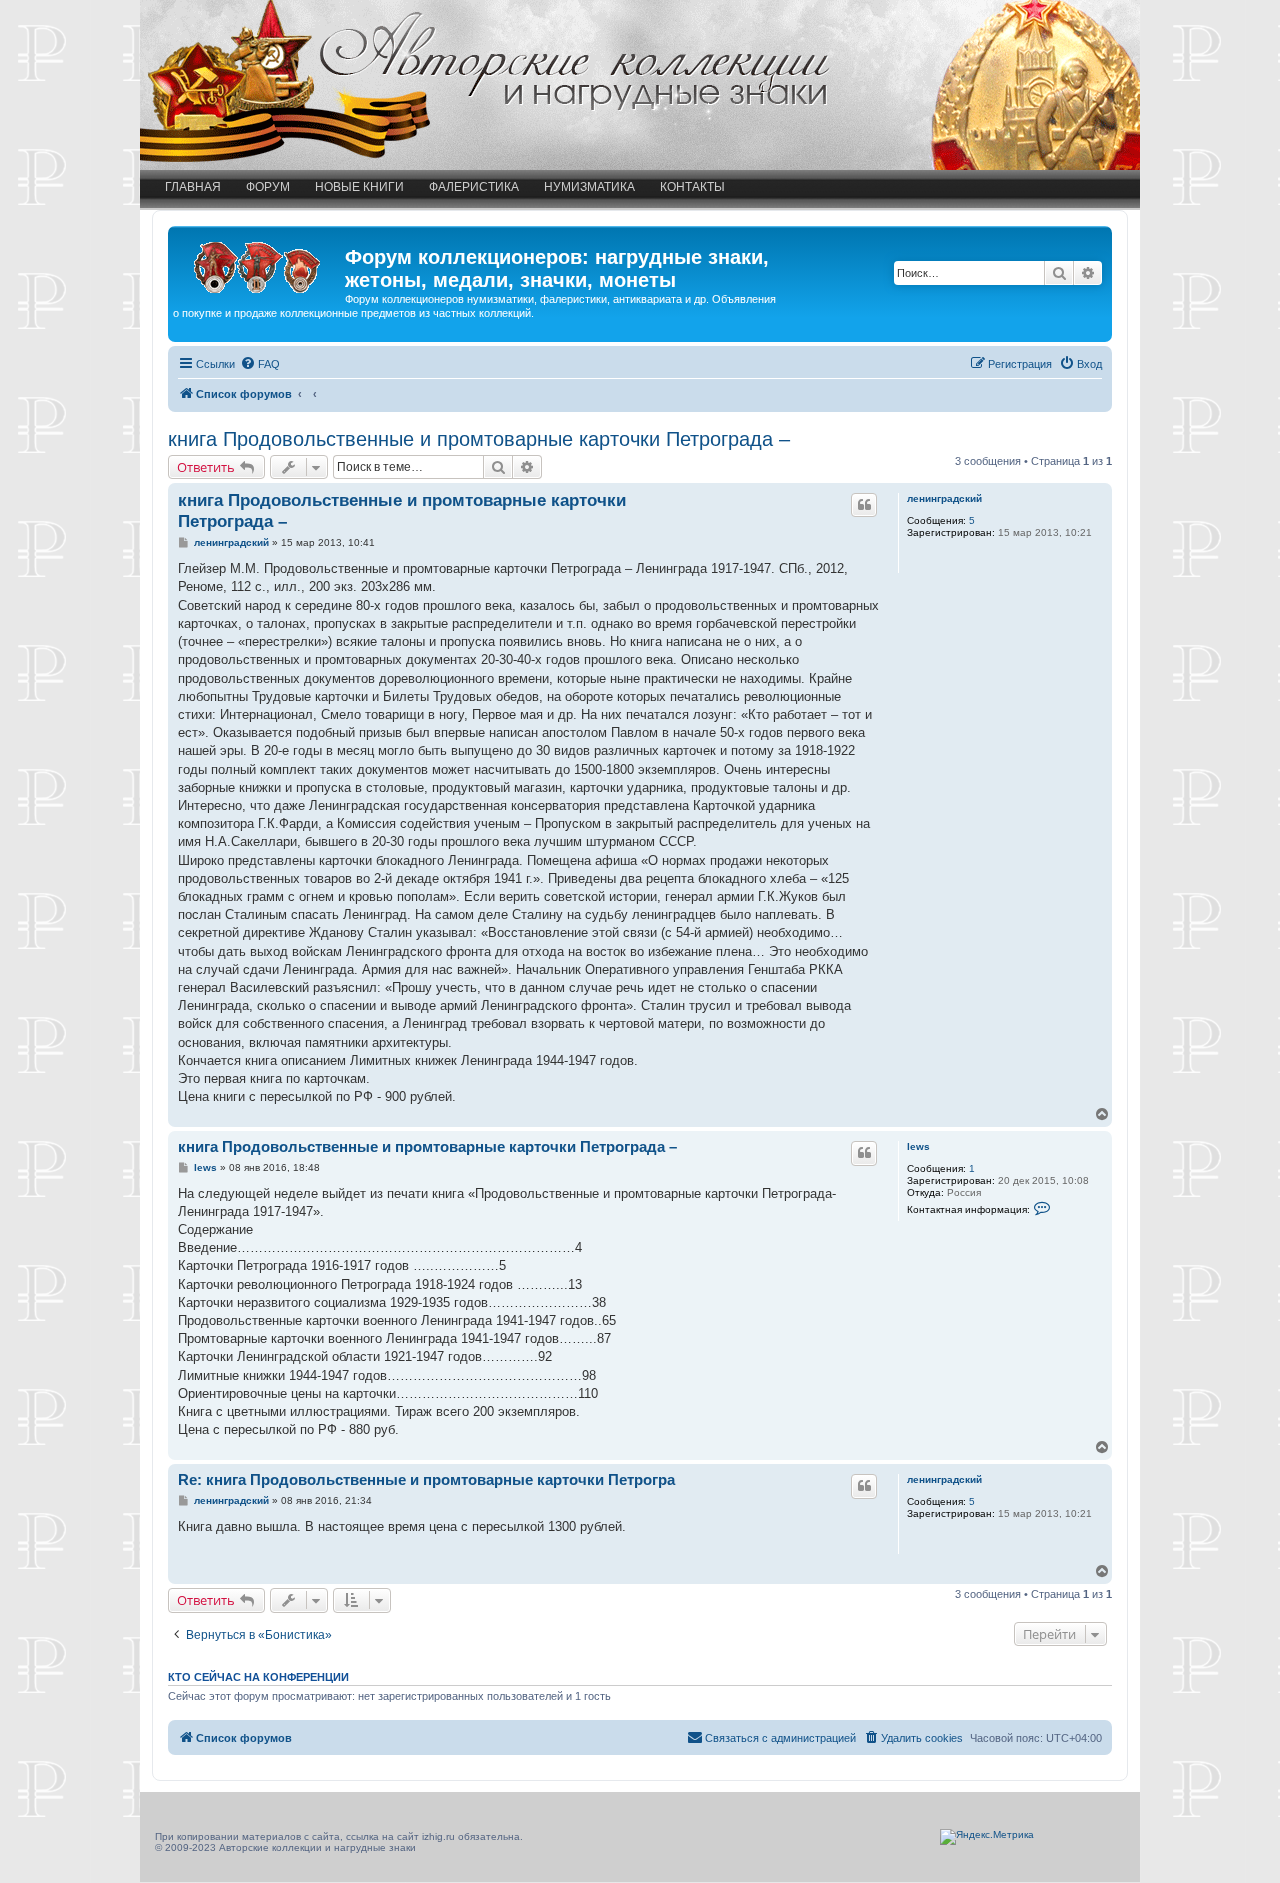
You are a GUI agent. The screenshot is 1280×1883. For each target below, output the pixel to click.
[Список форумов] (259, 263)
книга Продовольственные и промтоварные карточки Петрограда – (479, 439)
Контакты (692, 187)
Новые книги (359, 187)
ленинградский (944, 498)
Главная (193, 187)
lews (918, 1146)
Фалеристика (474, 187)
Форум (268, 187)
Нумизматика (589, 187)
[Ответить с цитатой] (864, 505)
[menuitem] (260, 364)
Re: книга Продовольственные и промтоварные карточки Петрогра (426, 1479)
